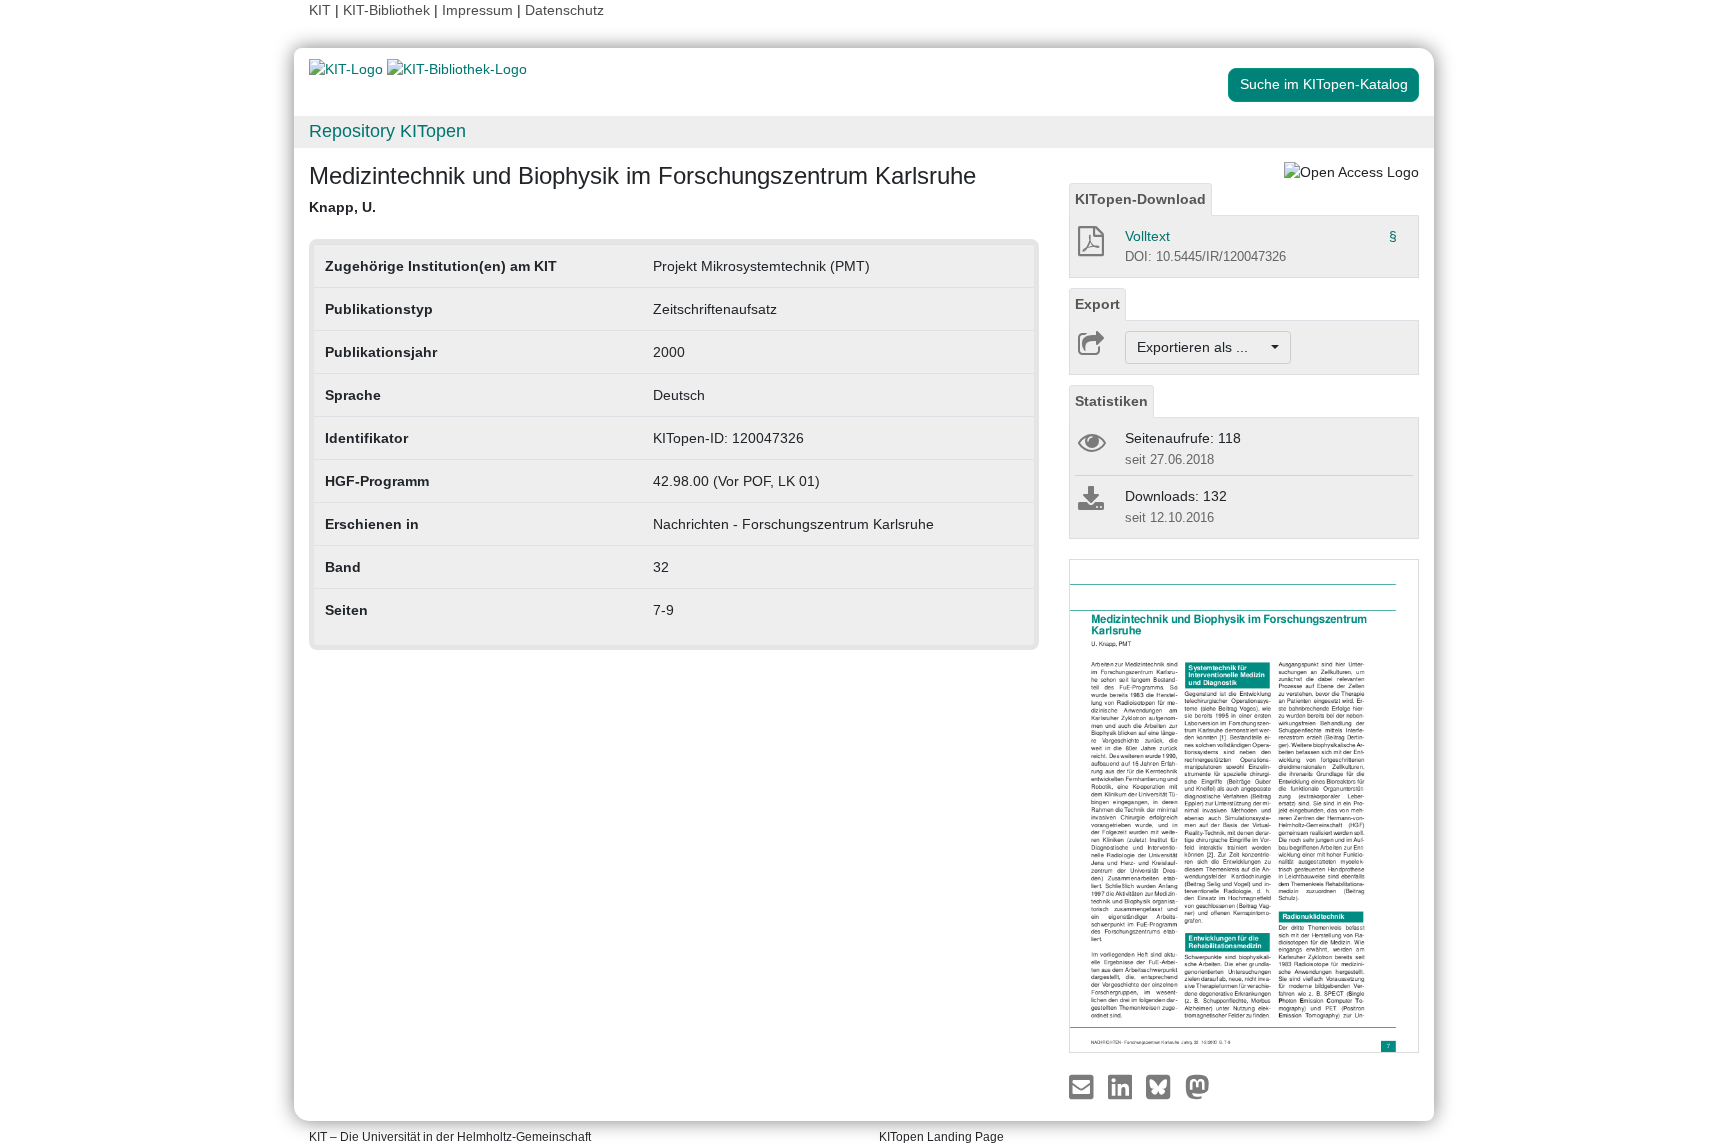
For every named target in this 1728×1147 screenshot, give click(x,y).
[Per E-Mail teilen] (1083, 1085)
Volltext (1147, 236)
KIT (320, 10)
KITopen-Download (1140, 199)
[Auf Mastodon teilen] (1197, 1085)
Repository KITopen (387, 131)
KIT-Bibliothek (388, 10)
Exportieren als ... (1202, 347)
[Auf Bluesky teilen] (1163, 1085)
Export (1097, 304)
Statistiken (1111, 401)
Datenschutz (564, 10)
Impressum (477, 10)
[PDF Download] (1089, 247)
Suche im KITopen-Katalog (1324, 84)
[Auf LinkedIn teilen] (1122, 1085)
